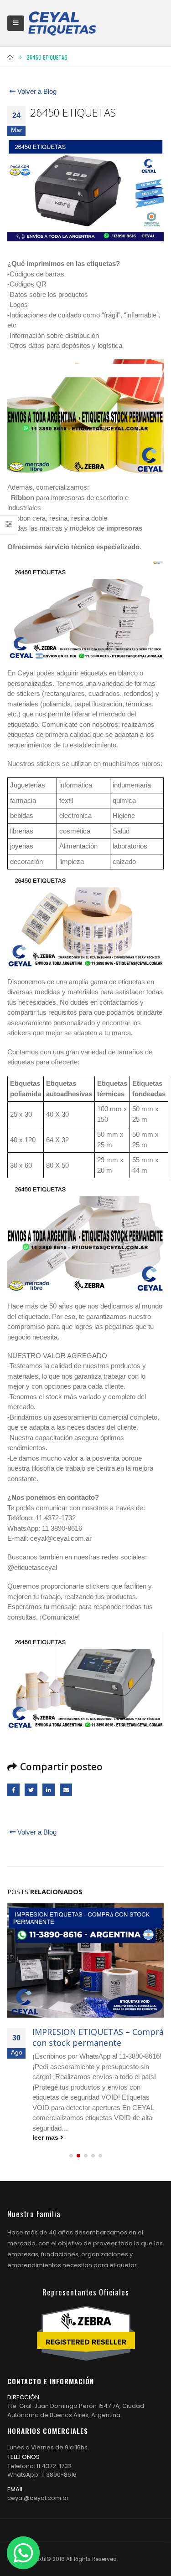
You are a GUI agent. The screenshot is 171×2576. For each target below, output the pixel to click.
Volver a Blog (36, 91)
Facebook (13, 1790)
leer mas (46, 2138)
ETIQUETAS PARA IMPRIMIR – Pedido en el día (89, 2037)
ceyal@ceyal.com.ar (38, 2498)
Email (66, 1790)
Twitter (31, 1790)
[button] (71, 2156)
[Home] (62, 23)
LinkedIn (49, 1790)
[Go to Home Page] (10, 57)
